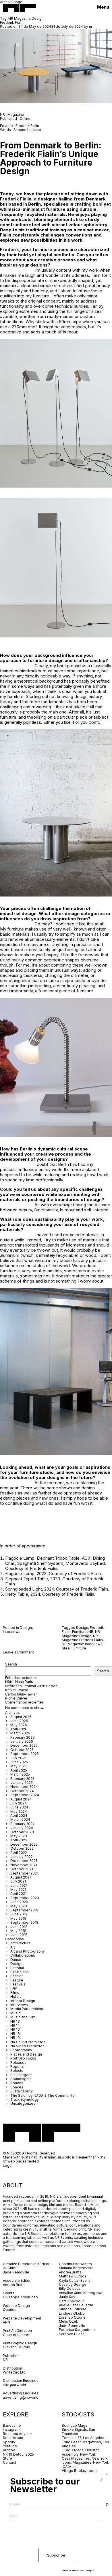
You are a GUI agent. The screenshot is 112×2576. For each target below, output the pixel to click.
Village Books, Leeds (80, 2471)
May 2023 (19, 1836)
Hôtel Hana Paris (19, 1682)
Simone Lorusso (27, 130)
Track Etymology (25, 2099)
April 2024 (19, 1815)
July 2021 (18, 1881)
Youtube (10, 2446)
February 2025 (22, 1779)
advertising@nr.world (21, 2397)
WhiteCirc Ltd (14, 2372)
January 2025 (22, 1783)
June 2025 (19, 1762)
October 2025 (22, 1750)
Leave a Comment (18, 1652)
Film (14, 1988)
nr (91, 26)
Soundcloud (13, 2438)
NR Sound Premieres (28, 2042)
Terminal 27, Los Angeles (83, 2438)
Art (13, 1947)
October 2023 (22, 1832)
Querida (10, 2310)
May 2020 (19, 1906)
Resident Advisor (17, 2434)
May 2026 (19, 1725)
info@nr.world (15, 2385)
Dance (16, 1960)
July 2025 (18, 1758)
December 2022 (24, 1844)
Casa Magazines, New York (85, 2458)
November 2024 (24, 1787)
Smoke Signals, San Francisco (78, 2431)
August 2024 (21, 1799)
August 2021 (21, 1877)
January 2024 (22, 1828)
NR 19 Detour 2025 (18, 2454)
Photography (21, 2050)
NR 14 (15, 2025)
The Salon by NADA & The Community (42, 2095)
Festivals (18, 1984)
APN (6, 2322)
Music (15, 2013)
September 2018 (24, 1922)
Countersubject (16, 2335)
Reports (17, 2067)
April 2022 (19, 1853)
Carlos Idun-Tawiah (21, 1694)
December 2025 (24, 1745)
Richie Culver (16, 1698)
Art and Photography (28, 1951)
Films (15, 1992)
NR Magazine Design (81, 1634)
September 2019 (24, 1910)
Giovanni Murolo (17, 2347)
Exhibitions (20, 1972)
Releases (18, 2063)
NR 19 (15, 2038)
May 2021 (18, 1890)
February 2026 (23, 1737)
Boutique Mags (75, 2425)
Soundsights (21, 2079)
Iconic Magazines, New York (85, 2462)
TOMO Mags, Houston (81, 2450)
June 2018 (19, 1927)
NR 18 (15, 2034)
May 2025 (19, 1766)
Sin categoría (21, 2075)
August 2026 (21, 1717)
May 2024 (19, 1811)
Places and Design (26, 2054)
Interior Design (23, 2001)
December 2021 (24, 1861)
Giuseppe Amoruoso (20, 2297)
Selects (17, 2071)
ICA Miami (71, 2467)
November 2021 (24, 1865)
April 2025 (19, 1770)
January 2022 (22, 1857)
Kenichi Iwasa (17, 1690)
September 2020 (25, 1898)
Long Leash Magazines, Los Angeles (85, 2444)
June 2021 (19, 1886)
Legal (8, 2165)
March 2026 (20, 1733)
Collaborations (23, 1955)
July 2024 (19, 1803)
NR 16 (15, 2029)
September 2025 (25, 1754)
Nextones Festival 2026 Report (31, 1686)
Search (11, 1664)
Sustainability (22, 2091)
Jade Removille (16, 2272)
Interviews (12, 1632)
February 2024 (23, 1824)
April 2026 (19, 1729)
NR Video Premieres (27, 2046)
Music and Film (23, 2017)
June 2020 (19, 1902)
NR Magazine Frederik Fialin (82, 1638)
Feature (17, 1980)
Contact (9, 2462)
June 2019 (19, 1914)
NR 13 (15, 2021)
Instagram (11, 2429)
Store (7, 2458)
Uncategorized (23, 2103)
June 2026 (19, 1721)
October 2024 (22, 1791)
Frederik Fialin (12, 22)
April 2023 (19, 1840)
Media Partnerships (27, 2009)
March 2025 (20, 1774)
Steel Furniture (74, 1648)
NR (2, 115)
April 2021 (18, 1894)
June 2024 (19, 1807)
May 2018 (18, 1931)
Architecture (21, 1943)
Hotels (16, 1996)
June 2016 (19, 1935)
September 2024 (25, 1795)
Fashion (17, 1976)
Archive (9, 2450)
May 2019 (18, 1918)
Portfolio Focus (23, 2058)
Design (26, 1628)
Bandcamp (12, 2425)
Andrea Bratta (15, 2285)
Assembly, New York (79, 2454)
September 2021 (24, 1873)
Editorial (17, 1968)
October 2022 (22, 1848)
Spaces (17, 2083)
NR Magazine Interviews (82, 1644)
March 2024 (20, 1819)
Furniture (79, 1632)
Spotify (9, 2442)
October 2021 (22, 1869)
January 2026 (22, 1741)
